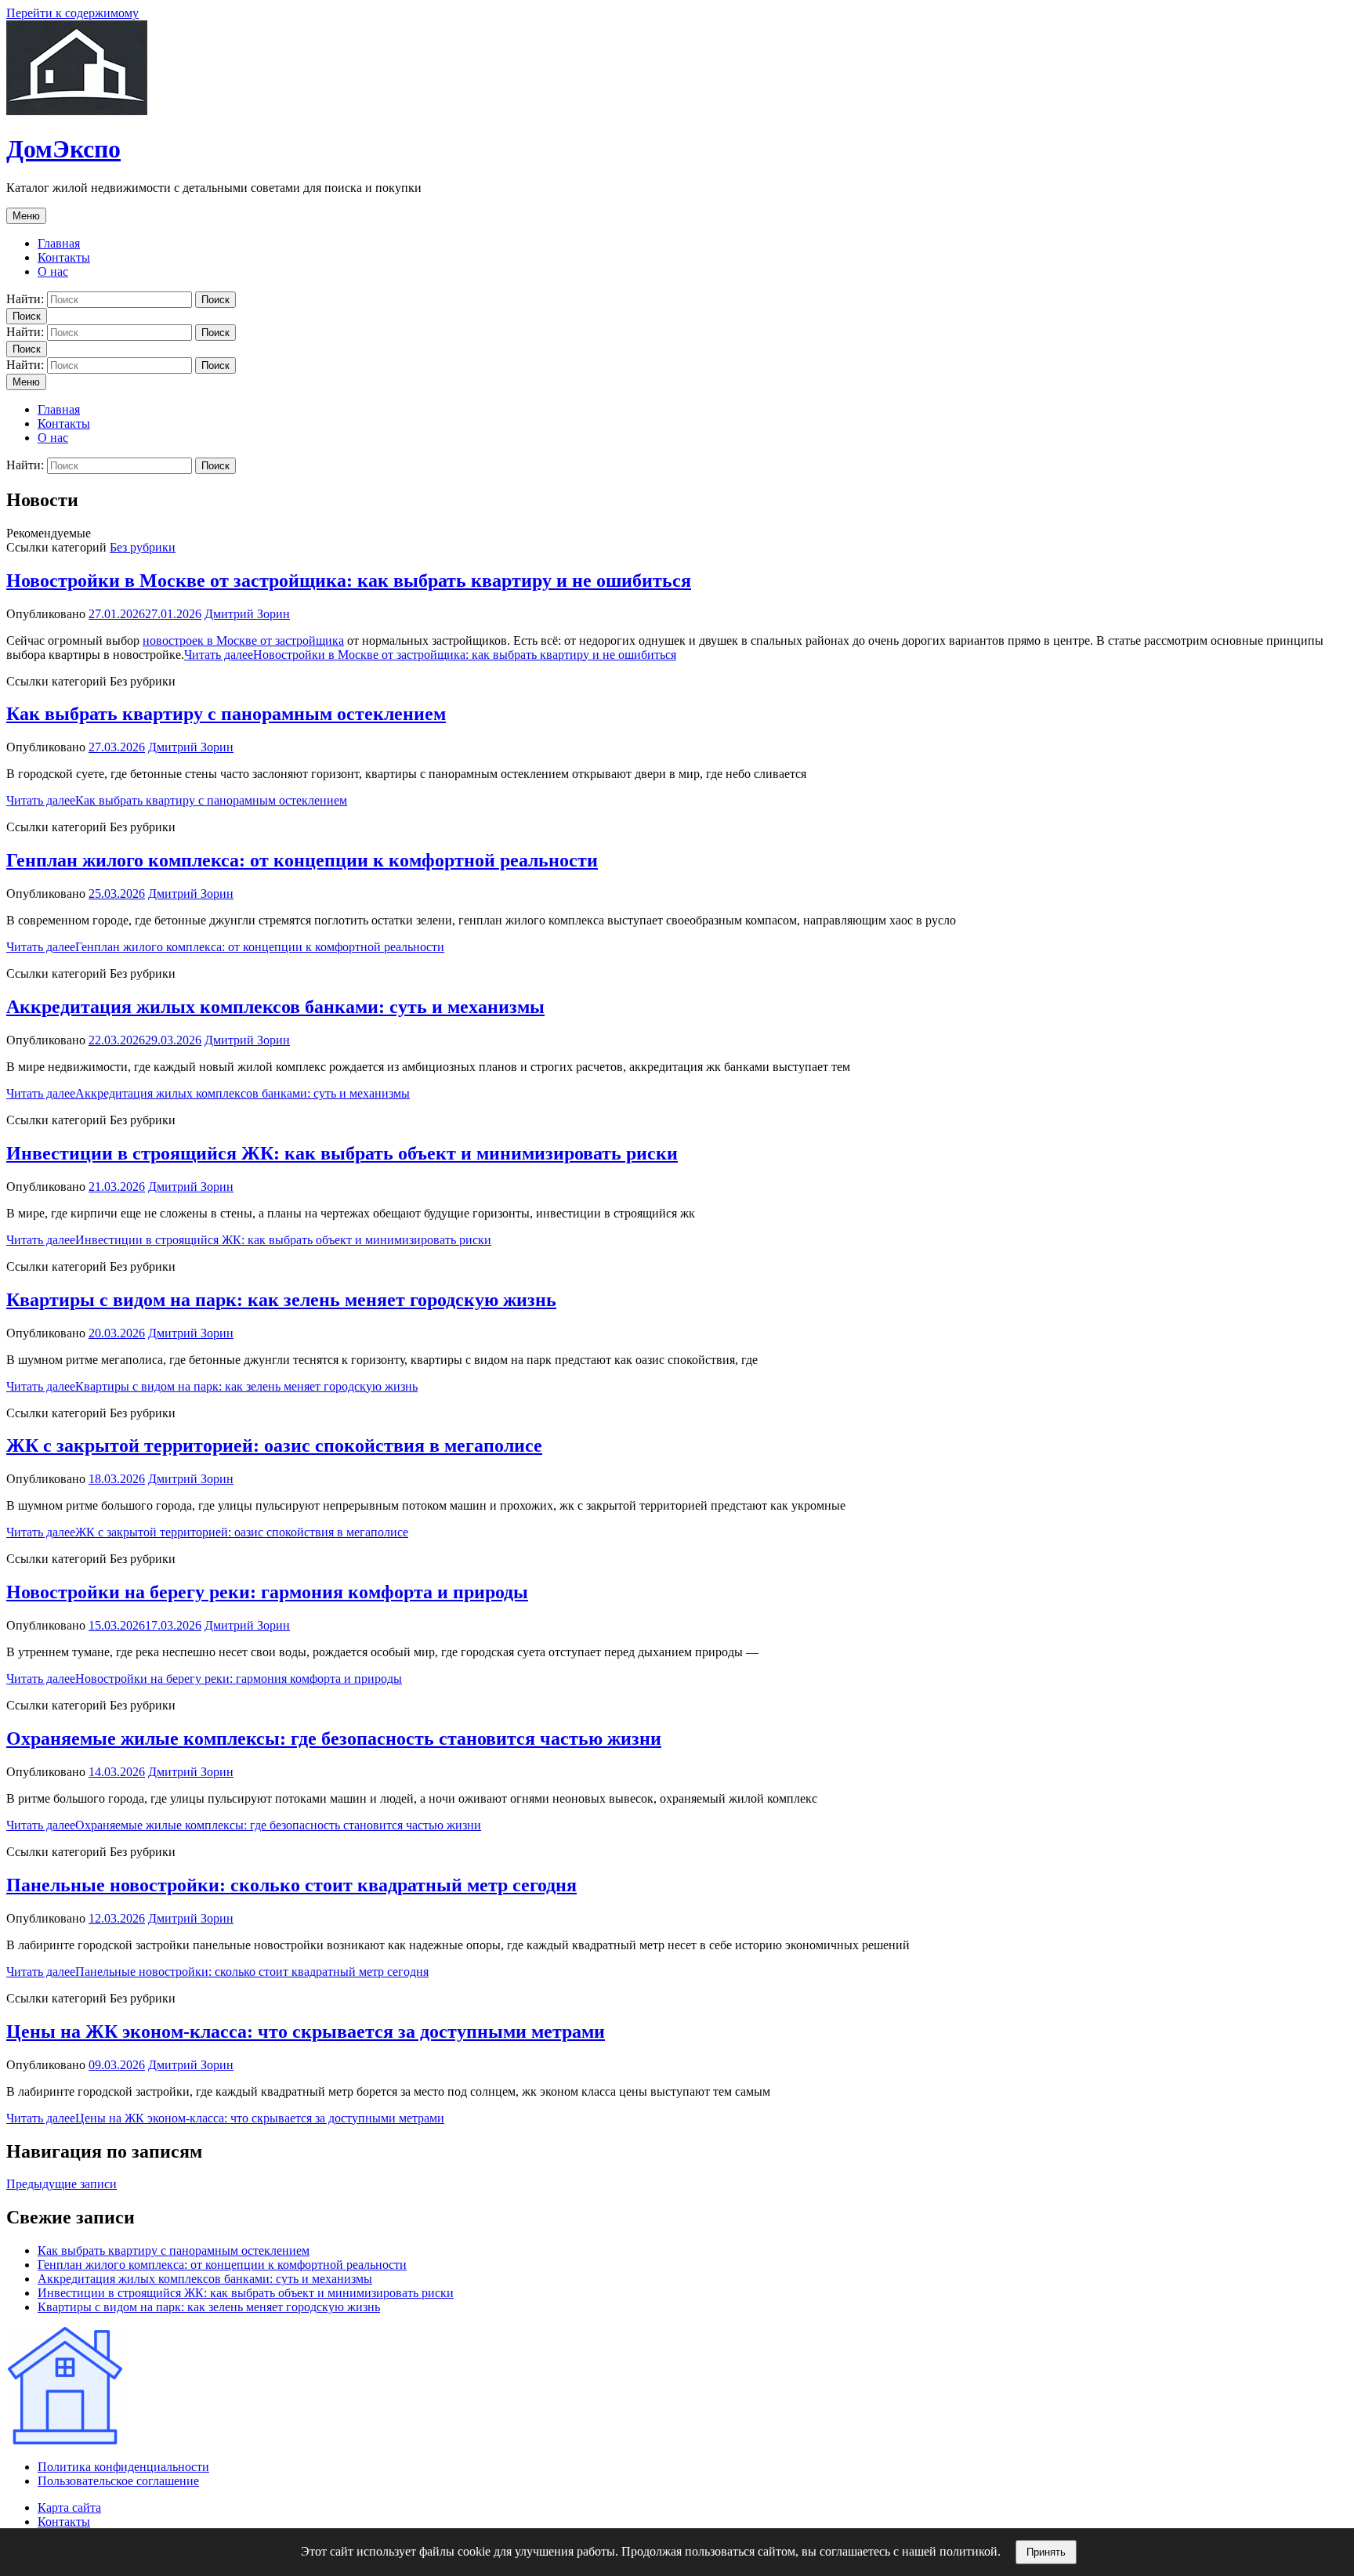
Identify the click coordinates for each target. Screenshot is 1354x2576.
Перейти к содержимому (72, 13)
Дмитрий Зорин (247, 614)
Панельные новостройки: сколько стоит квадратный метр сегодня (291, 1885)
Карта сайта (69, 2507)
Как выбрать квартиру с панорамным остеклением (226, 714)
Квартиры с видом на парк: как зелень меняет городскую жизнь (281, 1300)
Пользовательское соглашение (118, 2481)
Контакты (64, 257)
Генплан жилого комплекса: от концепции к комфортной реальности (302, 860)
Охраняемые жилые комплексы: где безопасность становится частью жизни (334, 1738)
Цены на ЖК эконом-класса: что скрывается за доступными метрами (306, 2031)
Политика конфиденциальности (123, 2467)
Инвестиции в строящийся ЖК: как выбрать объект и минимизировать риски (342, 1153)
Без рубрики (143, 547)
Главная (59, 243)
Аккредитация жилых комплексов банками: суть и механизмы (275, 1007)
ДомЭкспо (63, 149)
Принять (1046, 2552)
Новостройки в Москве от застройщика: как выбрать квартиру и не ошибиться (349, 581)
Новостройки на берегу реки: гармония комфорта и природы (267, 1592)
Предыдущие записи (62, 2184)
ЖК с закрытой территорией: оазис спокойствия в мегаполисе (274, 1445)
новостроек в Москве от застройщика (243, 640)
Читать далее (430, 655)
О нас (53, 271)
